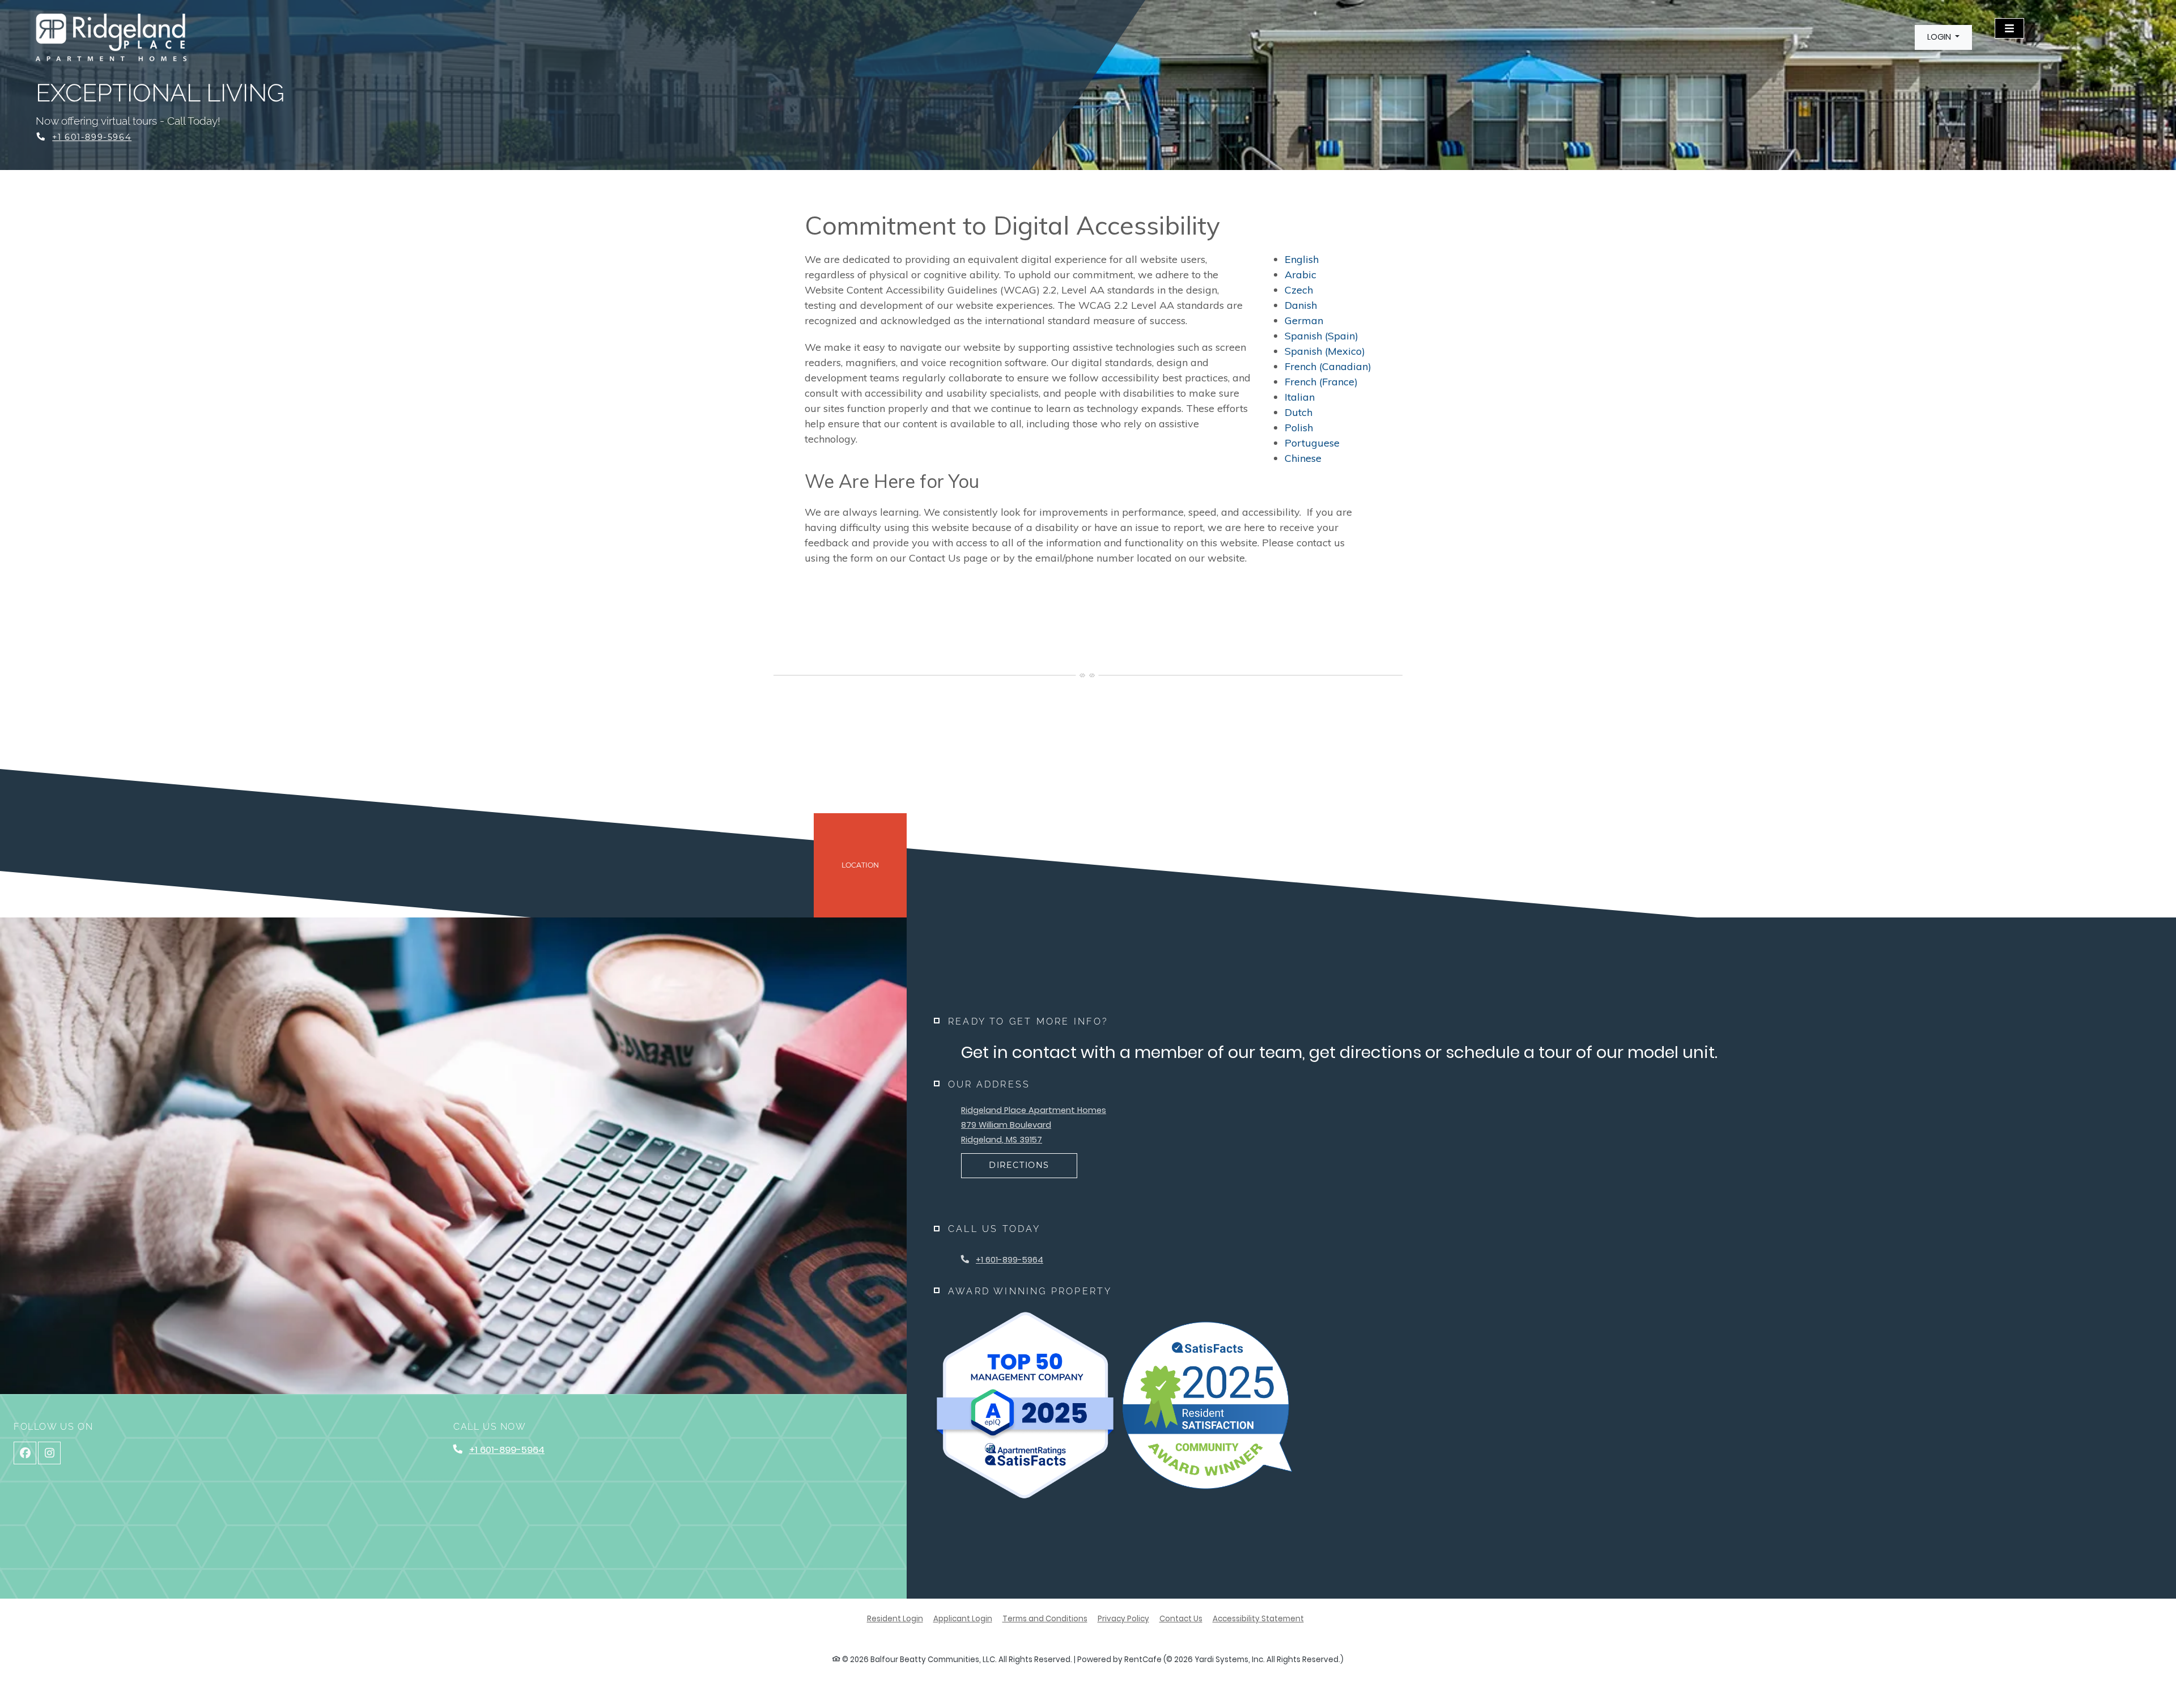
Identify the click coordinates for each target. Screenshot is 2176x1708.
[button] (1943, 37)
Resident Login (895, 1618)
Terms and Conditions (1045, 1618)
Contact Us (1181, 1619)
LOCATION (860, 865)
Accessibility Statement (1258, 1618)
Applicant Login (963, 1618)
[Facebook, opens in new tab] (25, 1453)
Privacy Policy (1123, 1618)
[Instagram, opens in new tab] (49, 1453)
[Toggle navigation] (2009, 28)
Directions (1019, 1165)
